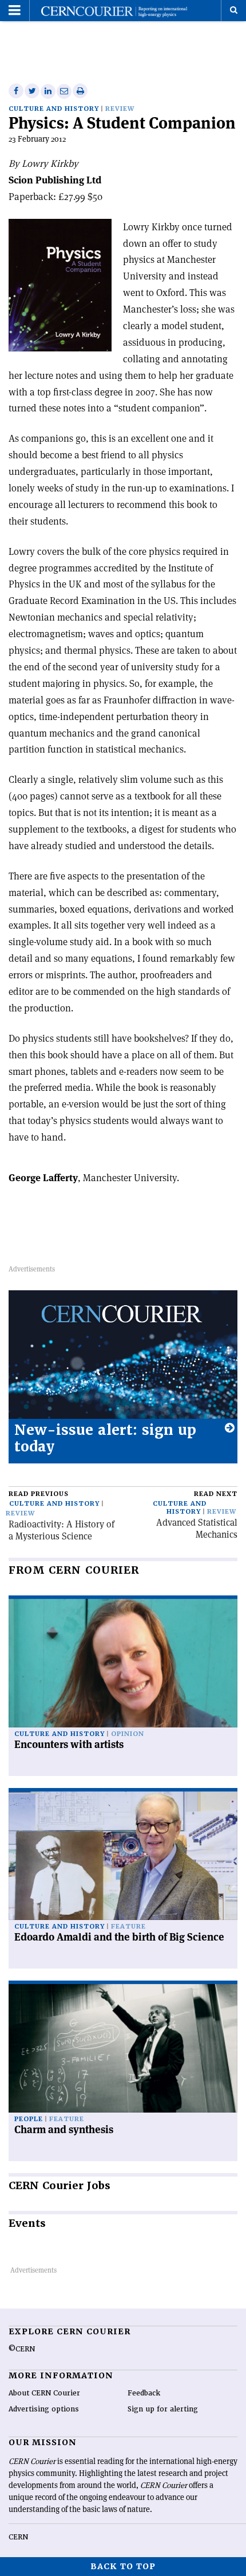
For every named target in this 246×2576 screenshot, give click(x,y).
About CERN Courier (44, 2393)
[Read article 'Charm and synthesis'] (123, 2048)
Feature (128, 1927)
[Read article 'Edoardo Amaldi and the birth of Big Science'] (123, 1856)
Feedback (144, 2393)
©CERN (22, 2349)
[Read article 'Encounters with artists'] (123, 1663)
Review (120, 109)
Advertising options (44, 2409)
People (29, 2119)
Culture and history (54, 109)
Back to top (123, 2566)
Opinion (128, 1734)
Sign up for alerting (163, 2409)
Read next (216, 1494)
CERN (18, 2537)
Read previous (39, 1494)
